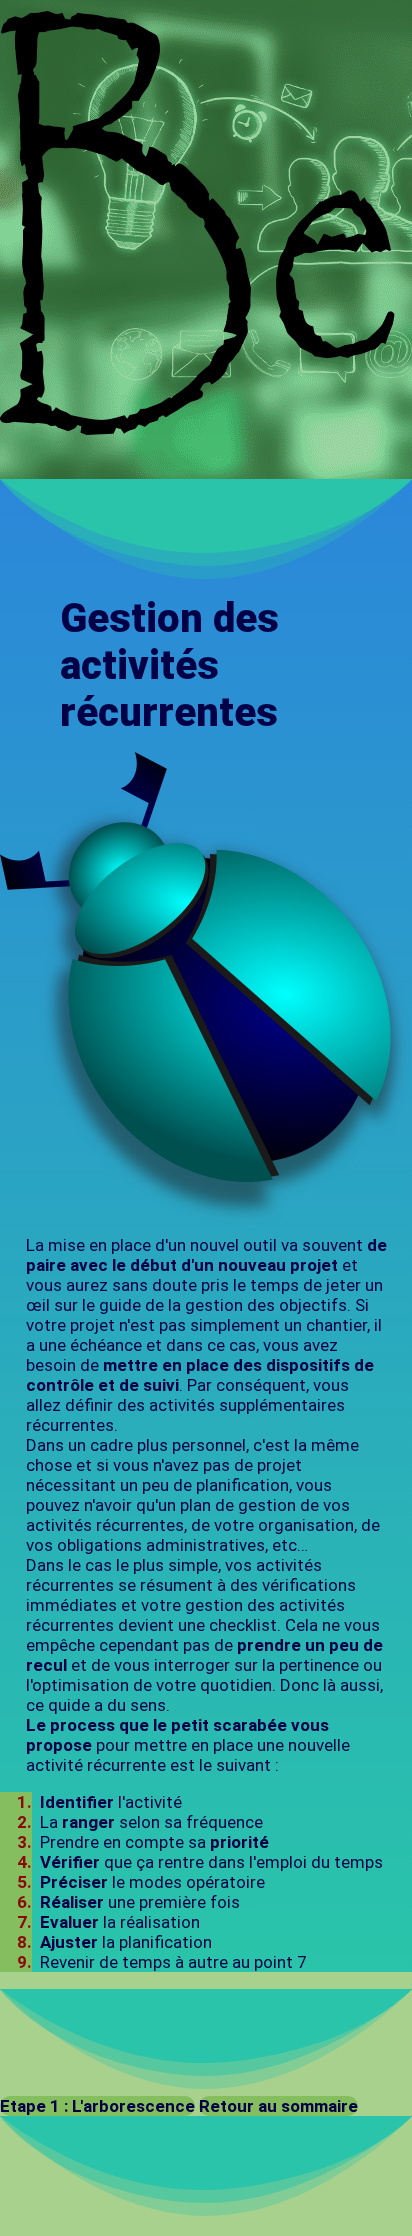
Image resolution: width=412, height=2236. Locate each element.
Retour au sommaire (278, 2106)
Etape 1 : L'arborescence (97, 2106)
